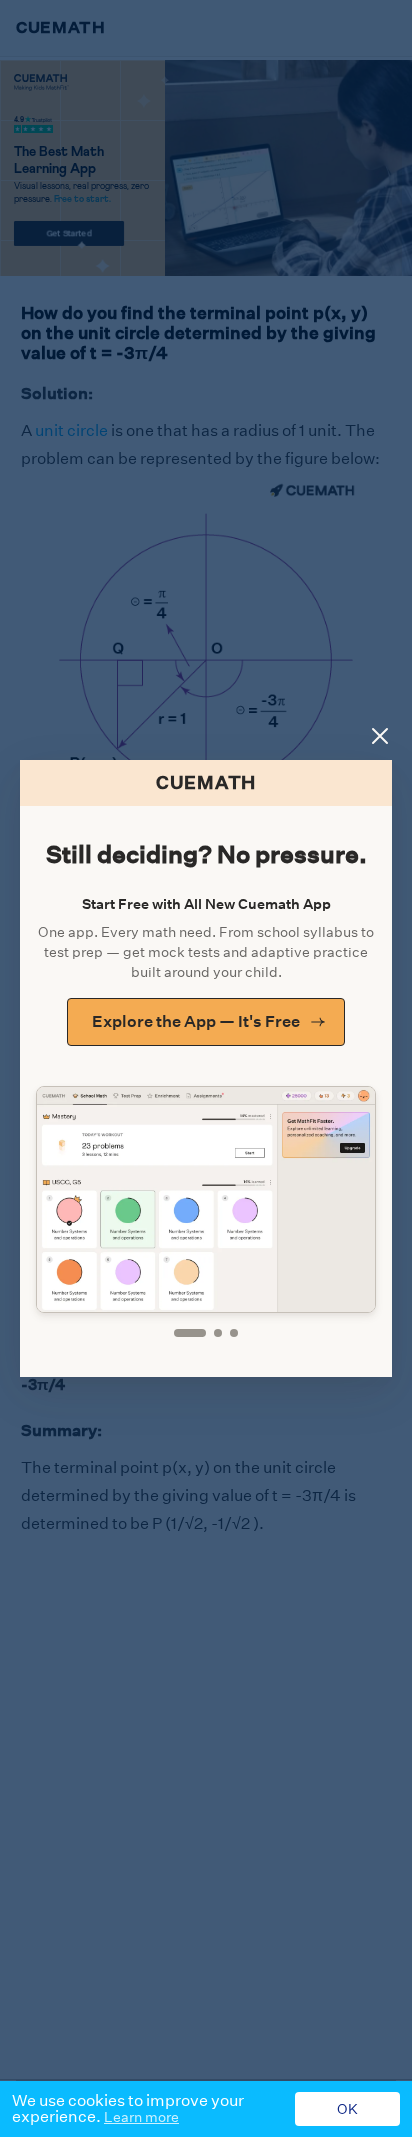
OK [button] (347, 2109)
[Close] (380, 736)
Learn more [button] (141, 2117)
